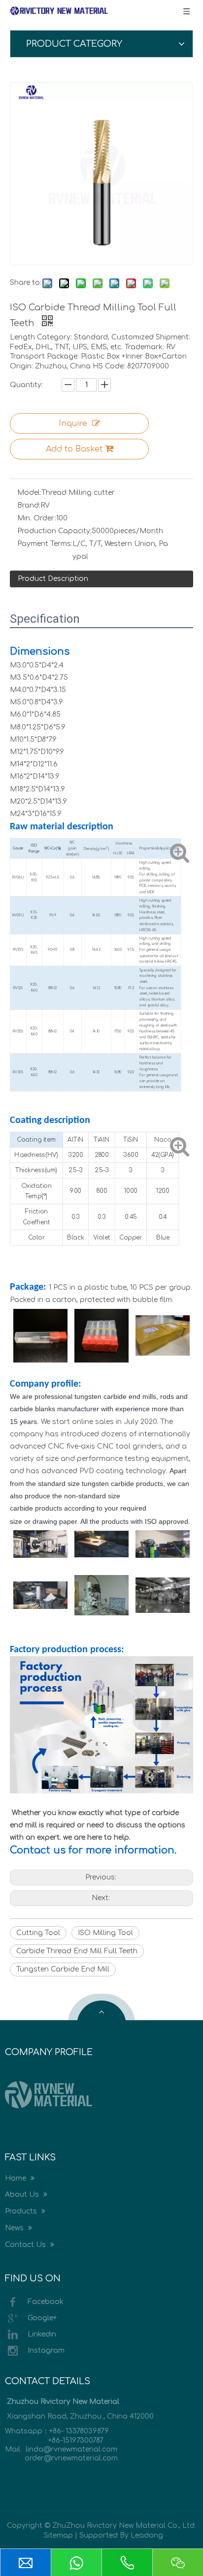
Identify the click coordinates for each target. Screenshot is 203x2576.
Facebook (46, 2301)
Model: (29, 493)
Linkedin (42, 2334)
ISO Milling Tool (105, 1933)
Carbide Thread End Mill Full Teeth (77, 1951)
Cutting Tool (38, 1933)
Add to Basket (74, 449)
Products (22, 2211)
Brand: (29, 505)
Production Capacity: (54, 531)
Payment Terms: (45, 544)
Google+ (42, 2318)
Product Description (53, 579)
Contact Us (26, 2245)
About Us (23, 2195)
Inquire (73, 424)
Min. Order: (37, 518)
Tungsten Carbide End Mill (63, 1969)
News (15, 2228)
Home (17, 2178)
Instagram (46, 2350)
